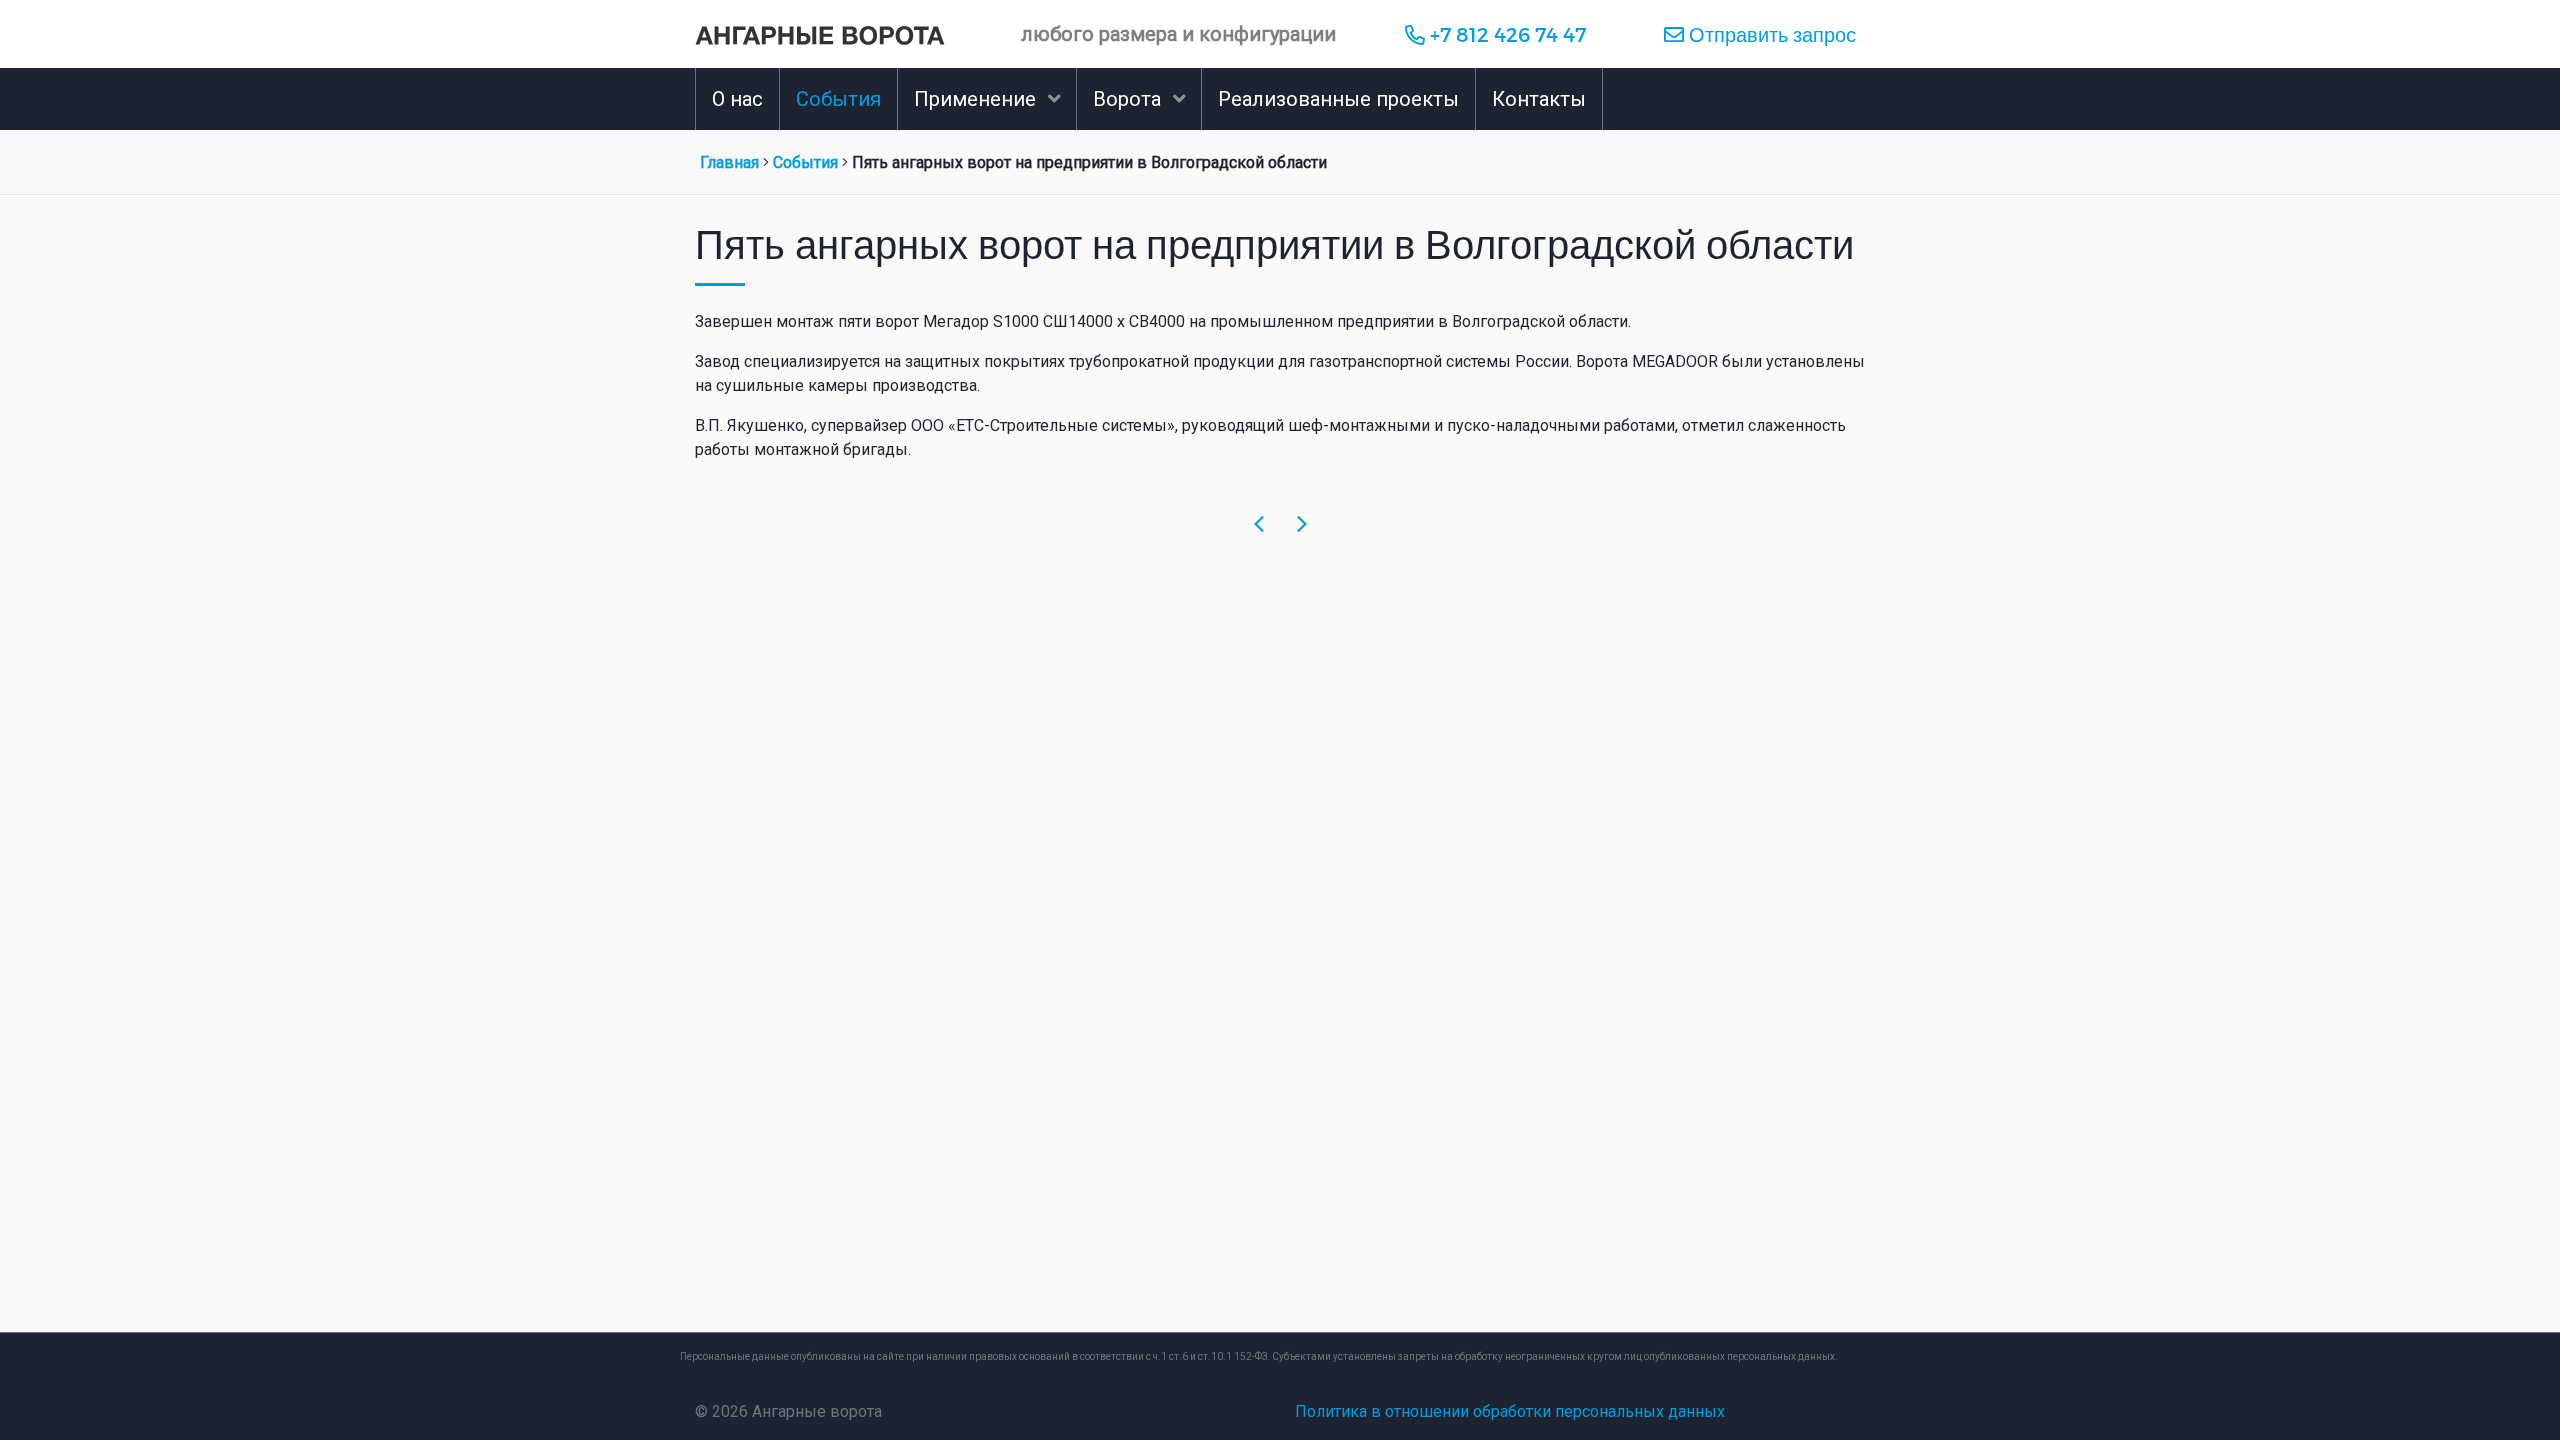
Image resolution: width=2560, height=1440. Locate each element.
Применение (975, 99)
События (838, 99)
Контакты (1539, 99)
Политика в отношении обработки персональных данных (1510, 1411)
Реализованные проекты (1338, 99)
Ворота (1127, 99)
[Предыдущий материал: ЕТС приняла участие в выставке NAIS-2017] (1259, 525)
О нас (737, 99)
